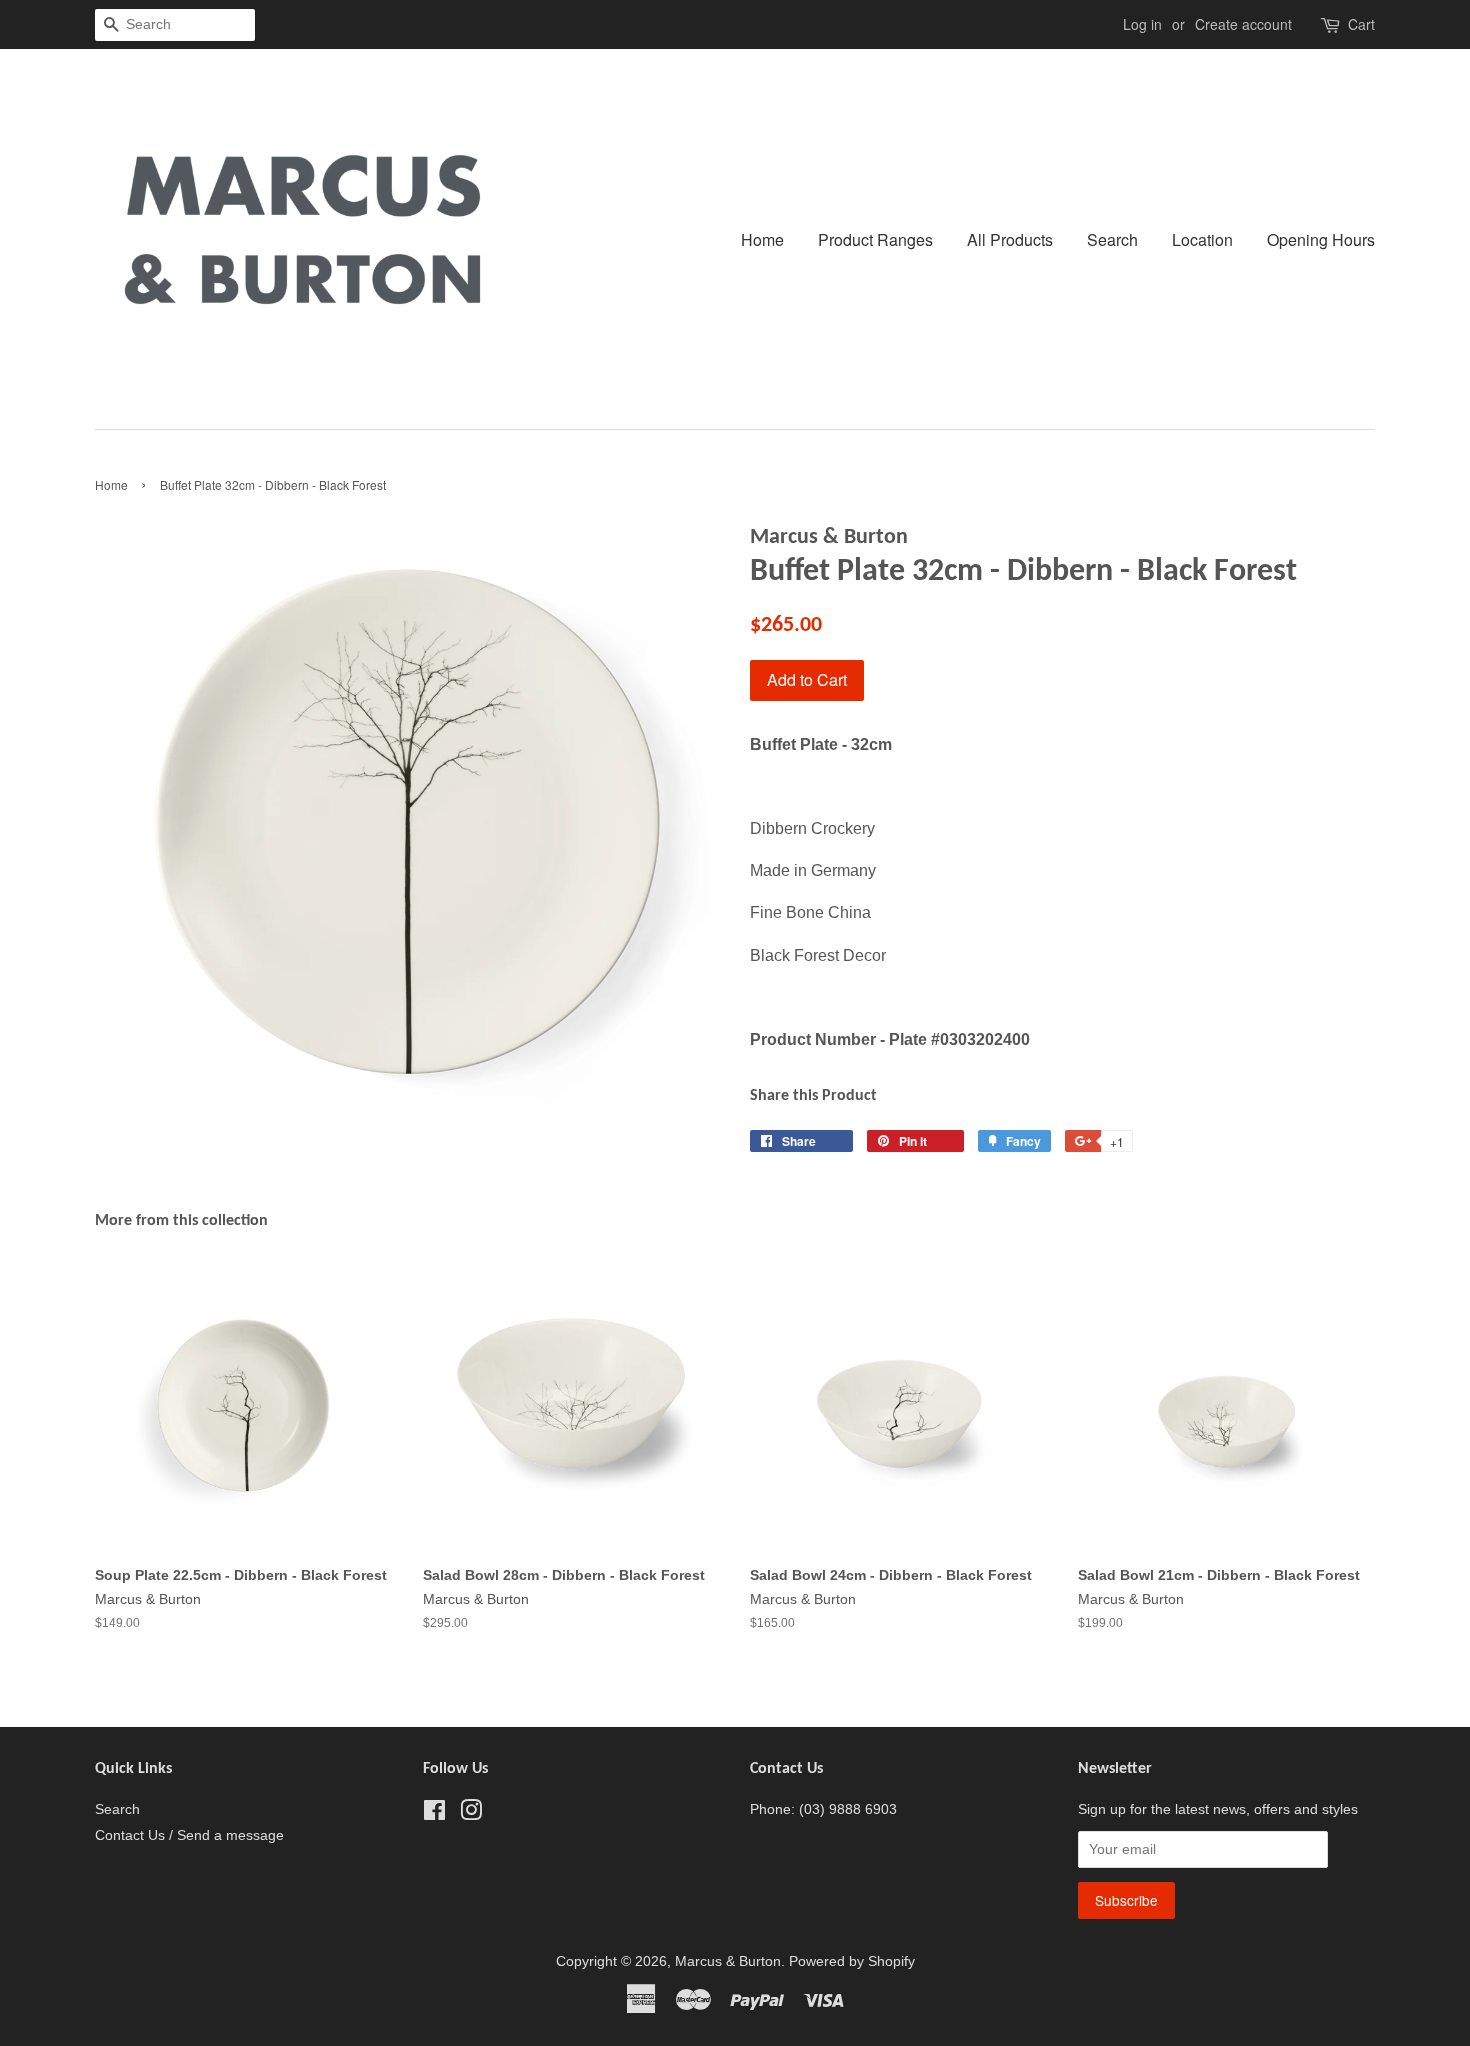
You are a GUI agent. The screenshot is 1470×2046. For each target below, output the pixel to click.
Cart (1361, 24)
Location (1202, 239)
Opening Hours (1321, 239)
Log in (1142, 24)
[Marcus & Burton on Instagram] (471, 1814)
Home (762, 239)
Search (1112, 239)
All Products (1010, 239)
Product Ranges (875, 239)
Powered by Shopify (852, 1961)
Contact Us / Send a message (189, 1835)
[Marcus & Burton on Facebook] (434, 1814)
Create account (1243, 24)
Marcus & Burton (728, 1961)
